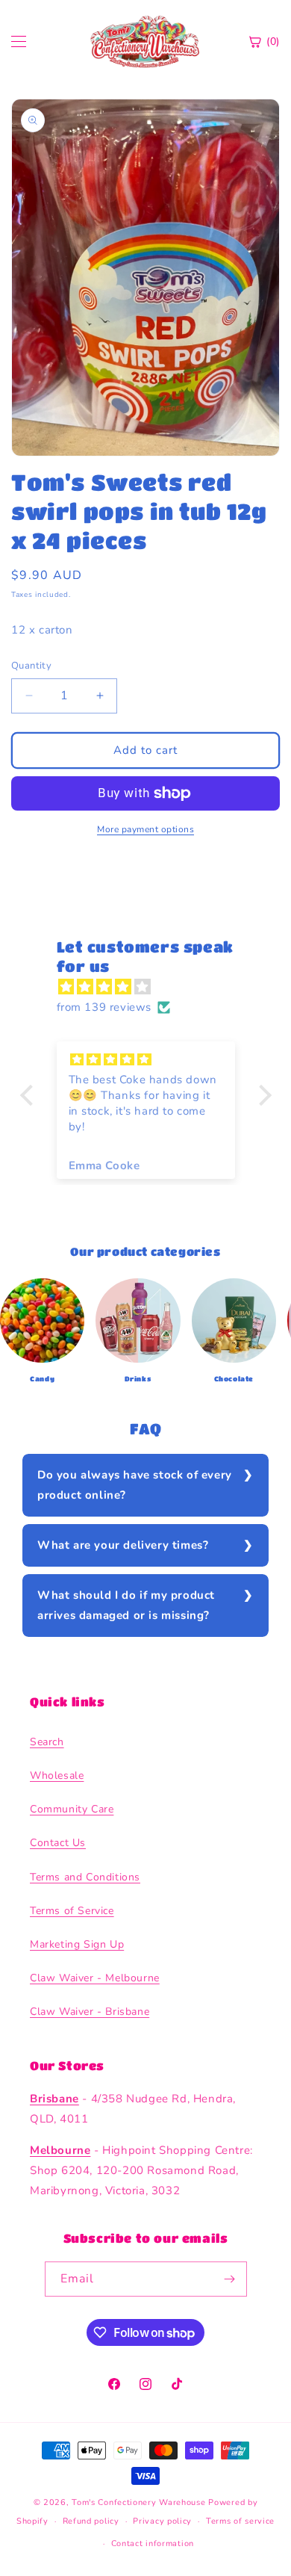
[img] (153, 987)
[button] (30, 1095)
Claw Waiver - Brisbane (90, 2012)
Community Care (72, 1809)
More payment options (145, 829)
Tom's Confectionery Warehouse (138, 2502)
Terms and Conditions (85, 1877)
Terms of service (240, 2521)
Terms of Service (72, 1911)
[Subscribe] (230, 2279)
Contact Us (58, 1843)
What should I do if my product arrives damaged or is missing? (126, 1605)
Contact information (153, 2544)
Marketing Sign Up (77, 1944)
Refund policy (91, 2521)
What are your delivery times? (123, 1545)
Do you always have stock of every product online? (135, 1485)
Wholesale (57, 1775)
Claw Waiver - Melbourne (95, 1978)
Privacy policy (162, 2521)
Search (47, 1742)
